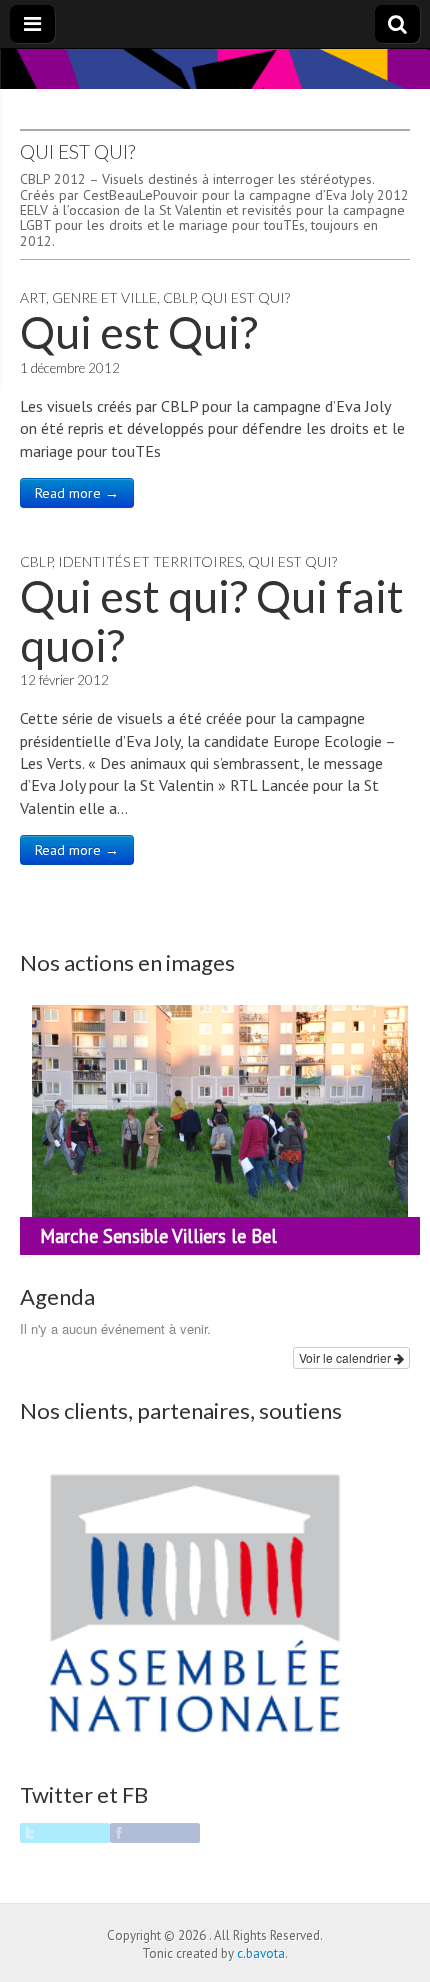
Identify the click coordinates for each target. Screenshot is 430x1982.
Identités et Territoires (150, 561)
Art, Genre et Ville (88, 297)
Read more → (77, 493)
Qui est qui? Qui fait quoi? (212, 620)
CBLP (179, 297)
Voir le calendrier (346, 1357)
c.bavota (261, 1953)
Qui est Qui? (245, 297)
